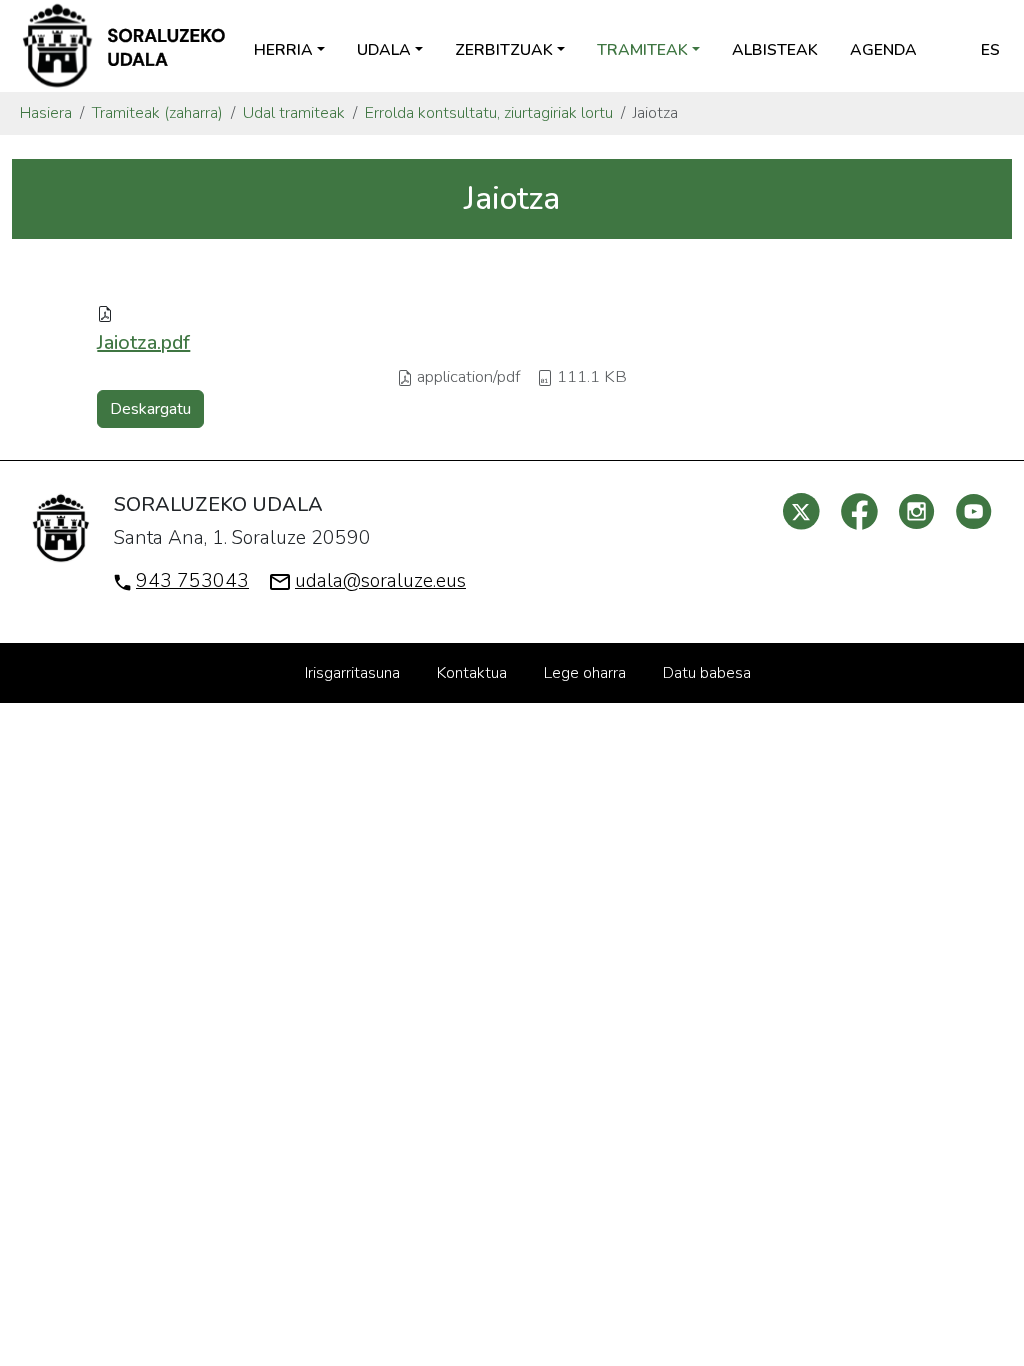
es (990, 50)
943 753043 (192, 581)
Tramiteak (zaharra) (157, 113)
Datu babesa (707, 673)
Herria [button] (283, 50)
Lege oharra (585, 673)
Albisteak (775, 50)
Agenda (883, 50)
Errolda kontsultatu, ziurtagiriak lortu (489, 113)
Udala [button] (384, 50)
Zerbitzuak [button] (504, 50)
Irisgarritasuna (352, 673)
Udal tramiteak (294, 113)
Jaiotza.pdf (143, 342)
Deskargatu (150, 409)
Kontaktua (472, 673)
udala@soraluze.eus (380, 581)
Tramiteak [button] (642, 50)
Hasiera (46, 113)
